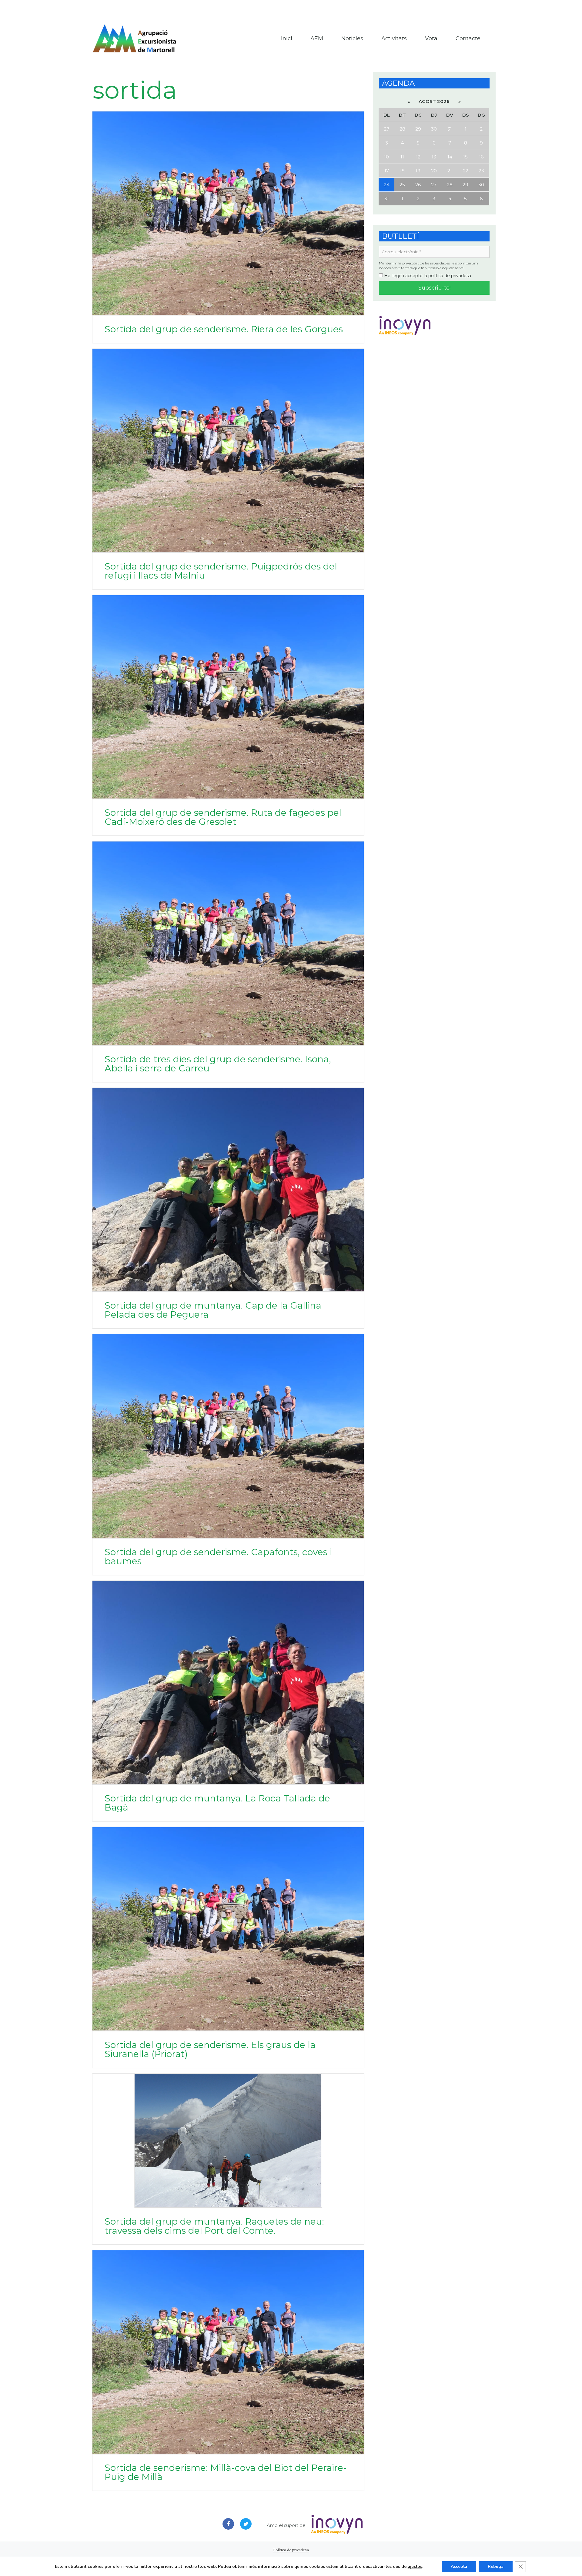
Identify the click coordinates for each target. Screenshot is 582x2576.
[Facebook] (228, 2524)
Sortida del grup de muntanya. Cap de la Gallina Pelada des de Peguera (213, 1310)
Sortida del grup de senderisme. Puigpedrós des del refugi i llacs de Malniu (221, 571)
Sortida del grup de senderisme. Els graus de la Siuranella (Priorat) (210, 2049)
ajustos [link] (415, 2566)
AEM (317, 38)
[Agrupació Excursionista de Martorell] (134, 38)
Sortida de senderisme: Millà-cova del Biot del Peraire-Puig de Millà (226, 2472)
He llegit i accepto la (427, 276)
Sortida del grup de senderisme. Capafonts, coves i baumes (218, 1557)
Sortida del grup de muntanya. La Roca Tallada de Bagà (217, 1803)
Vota (431, 38)
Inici (287, 38)
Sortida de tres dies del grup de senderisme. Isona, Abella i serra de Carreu (218, 1064)
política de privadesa (450, 276)
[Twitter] (246, 2524)
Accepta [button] (459, 2566)
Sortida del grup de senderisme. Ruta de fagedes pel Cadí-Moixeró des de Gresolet (223, 817)
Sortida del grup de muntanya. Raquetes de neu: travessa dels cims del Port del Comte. (214, 2226)
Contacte (468, 38)
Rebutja (496, 2566)
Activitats (394, 38)
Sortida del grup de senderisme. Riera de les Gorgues (224, 329)
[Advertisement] (291, 9)
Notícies (352, 38)
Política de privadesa (291, 2550)
